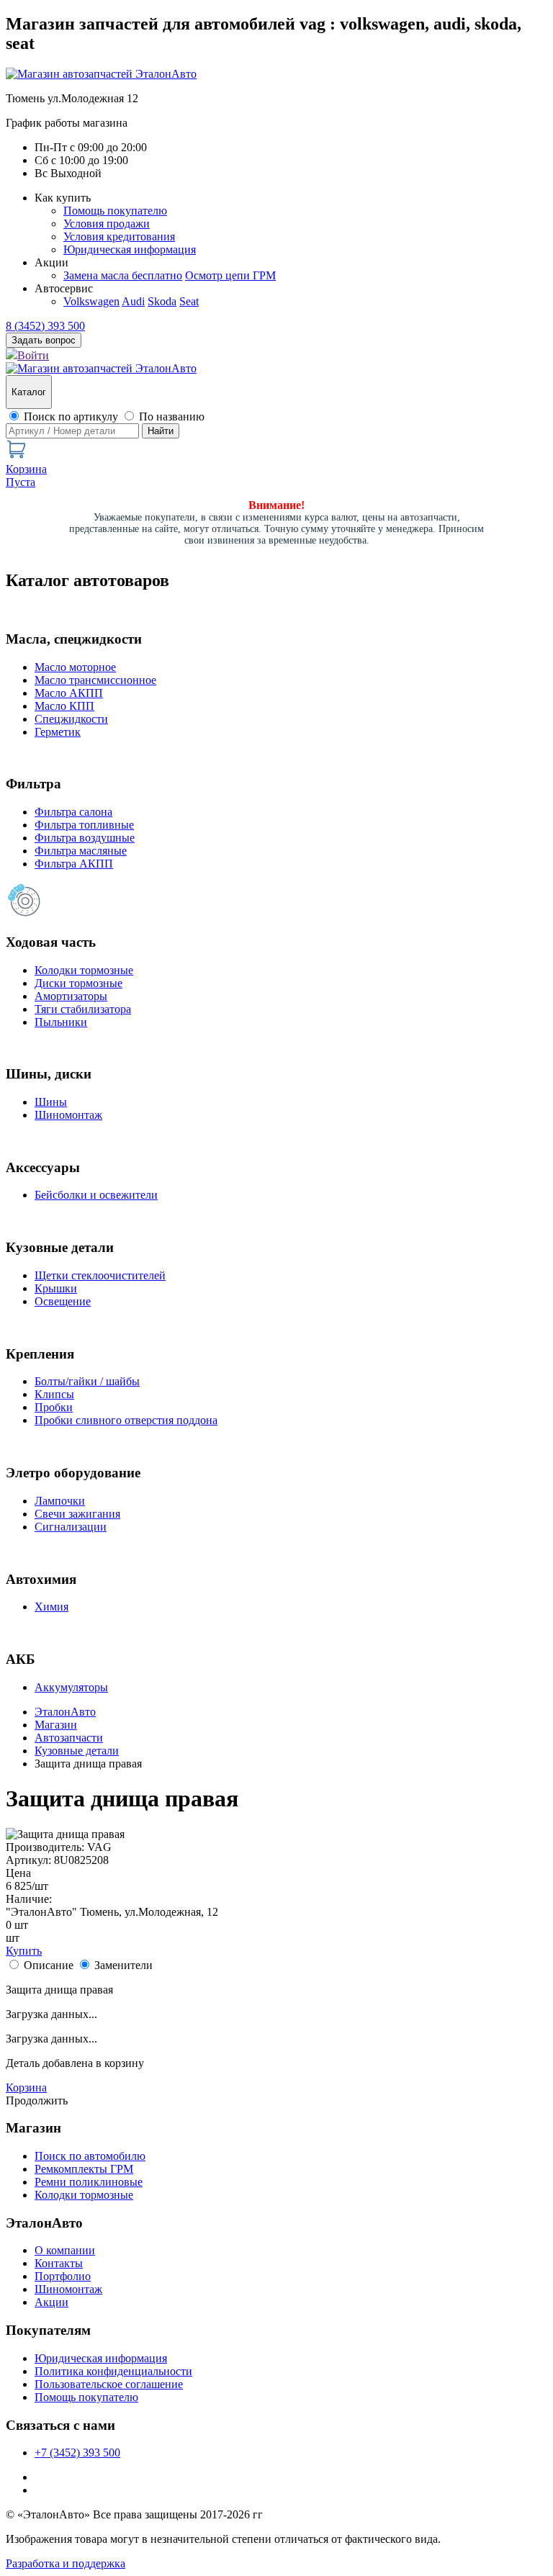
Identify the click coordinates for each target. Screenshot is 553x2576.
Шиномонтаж (68, 1115)
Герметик (58, 732)
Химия (51, 1607)
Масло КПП (64, 706)
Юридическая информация (130, 249)
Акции (51, 2302)
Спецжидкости (71, 719)
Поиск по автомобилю (90, 2156)
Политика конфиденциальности (113, 2371)
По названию (172, 416)
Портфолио (63, 2276)
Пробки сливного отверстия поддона (126, 1420)
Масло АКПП (69, 693)
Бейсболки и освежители (96, 1195)
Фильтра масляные (81, 851)
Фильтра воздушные (85, 838)
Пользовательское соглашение (109, 2384)
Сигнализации (71, 1527)
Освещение (63, 1301)
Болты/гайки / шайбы (87, 1381)
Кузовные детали (77, 1751)
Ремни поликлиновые (89, 2182)
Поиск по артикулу (71, 416)
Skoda (162, 301)
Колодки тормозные (84, 970)
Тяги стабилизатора (83, 1009)
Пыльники (61, 1022)
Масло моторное (75, 667)
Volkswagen (91, 301)
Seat (189, 301)
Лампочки (60, 1501)
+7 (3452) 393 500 (77, 2453)
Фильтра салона (73, 812)
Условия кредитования (119, 237)
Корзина (26, 2088)
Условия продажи (107, 224)
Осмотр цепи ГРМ (230, 275)
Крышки (56, 1288)
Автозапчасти (69, 1738)
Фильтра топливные (84, 825)
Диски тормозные (78, 983)
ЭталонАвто (65, 1712)
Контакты (59, 2263)
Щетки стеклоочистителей (100, 1275)
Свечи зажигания (77, 1514)
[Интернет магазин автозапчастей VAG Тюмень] (101, 74)
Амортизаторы (71, 996)
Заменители (123, 1965)
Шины (51, 1102)
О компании (65, 2250)
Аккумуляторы (71, 1687)
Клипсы (54, 1394)
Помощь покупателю (115, 211)
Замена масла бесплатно (123, 275)
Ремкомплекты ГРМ (84, 2169)
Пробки (54, 1407)
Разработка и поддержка (66, 2563)
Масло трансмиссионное (95, 680)
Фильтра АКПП (74, 864)
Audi (133, 301)
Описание (49, 1965)
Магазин (56, 1725)
